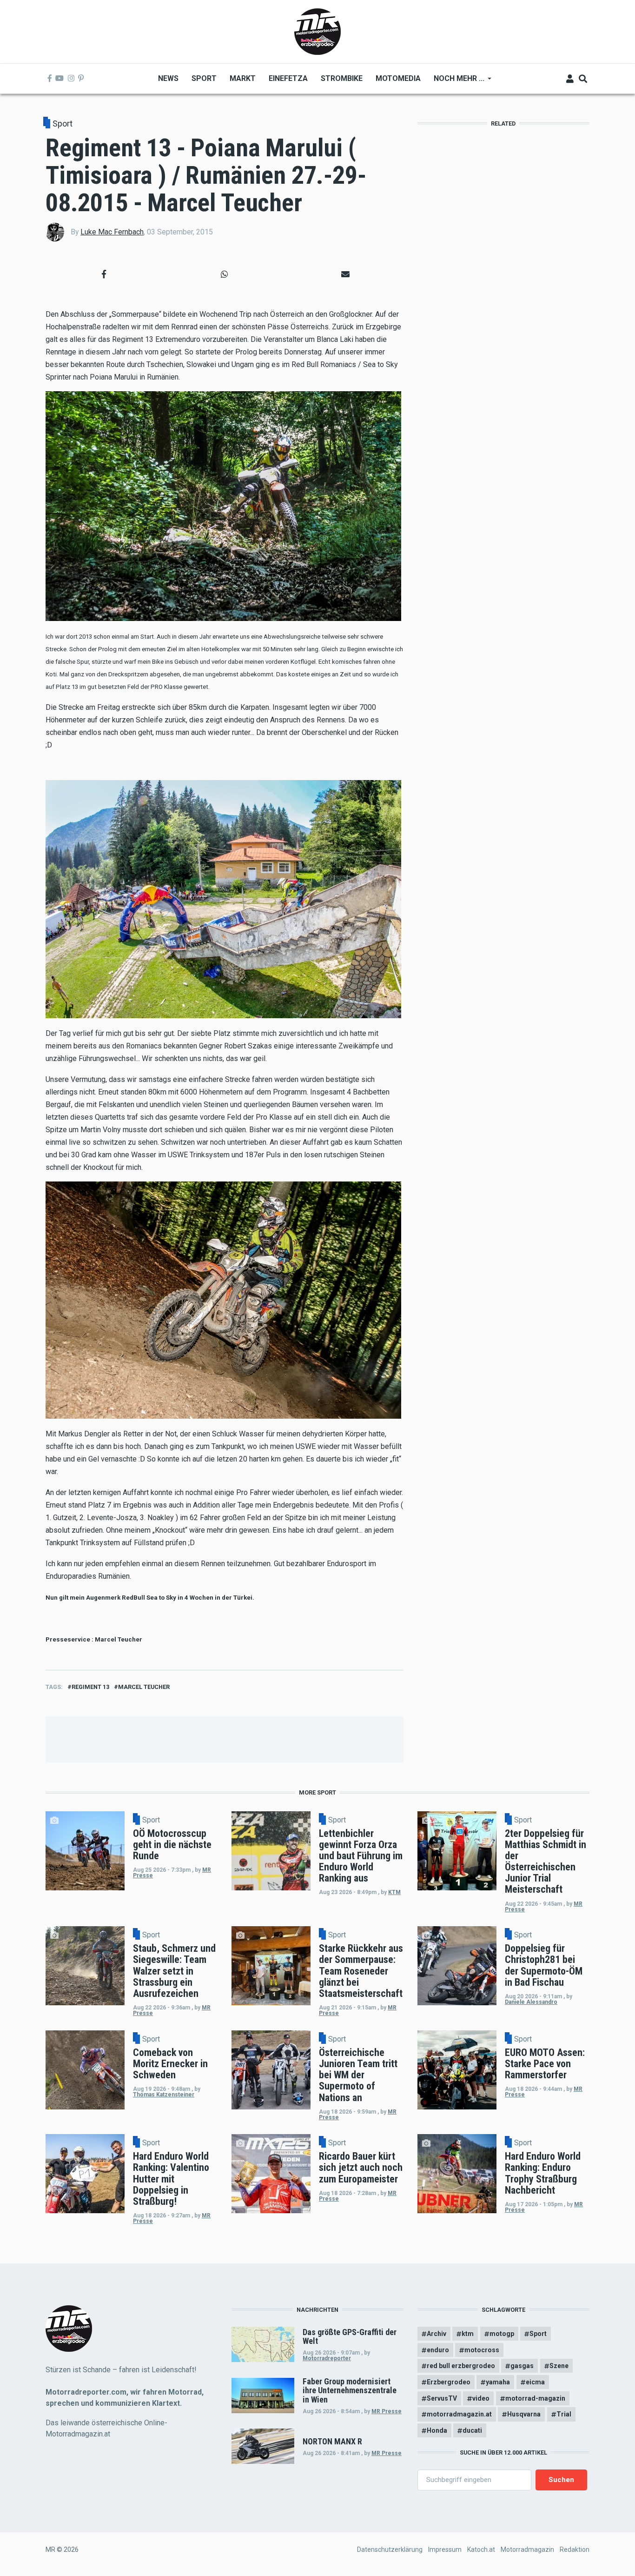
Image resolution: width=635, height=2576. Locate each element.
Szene (559, 2366)
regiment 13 (90, 1687)
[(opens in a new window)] (50, 79)
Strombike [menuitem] (342, 78)
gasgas (522, 2366)
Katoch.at (481, 2549)
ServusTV (442, 2398)
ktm (468, 2334)
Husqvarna (524, 2414)
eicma (535, 2382)
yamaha (498, 2382)
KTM (394, 1892)
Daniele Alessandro (531, 2002)
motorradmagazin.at (459, 2414)
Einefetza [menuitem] (288, 78)
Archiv (437, 2334)
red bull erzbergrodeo (461, 2366)
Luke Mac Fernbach (112, 232)
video (481, 2398)
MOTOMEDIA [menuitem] (398, 78)
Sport (63, 123)
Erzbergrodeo (449, 2382)
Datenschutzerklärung (390, 2549)
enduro (438, 2350)
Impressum (445, 2549)
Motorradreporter (327, 2358)
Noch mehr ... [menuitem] (456, 82)
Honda (437, 2430)
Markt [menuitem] (243, 78)
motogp (502, 2334)
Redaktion (575, 2549)
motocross (482, 2350)
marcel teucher (144, 1687)
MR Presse (387, 2411)
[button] (104, 274)
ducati (472, 2430)
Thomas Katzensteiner (164, 2095)
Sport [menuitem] (204, 78)
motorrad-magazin (535, 2398)
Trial (564, 2414)
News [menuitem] (168, 78)
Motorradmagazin (527, 2549)
